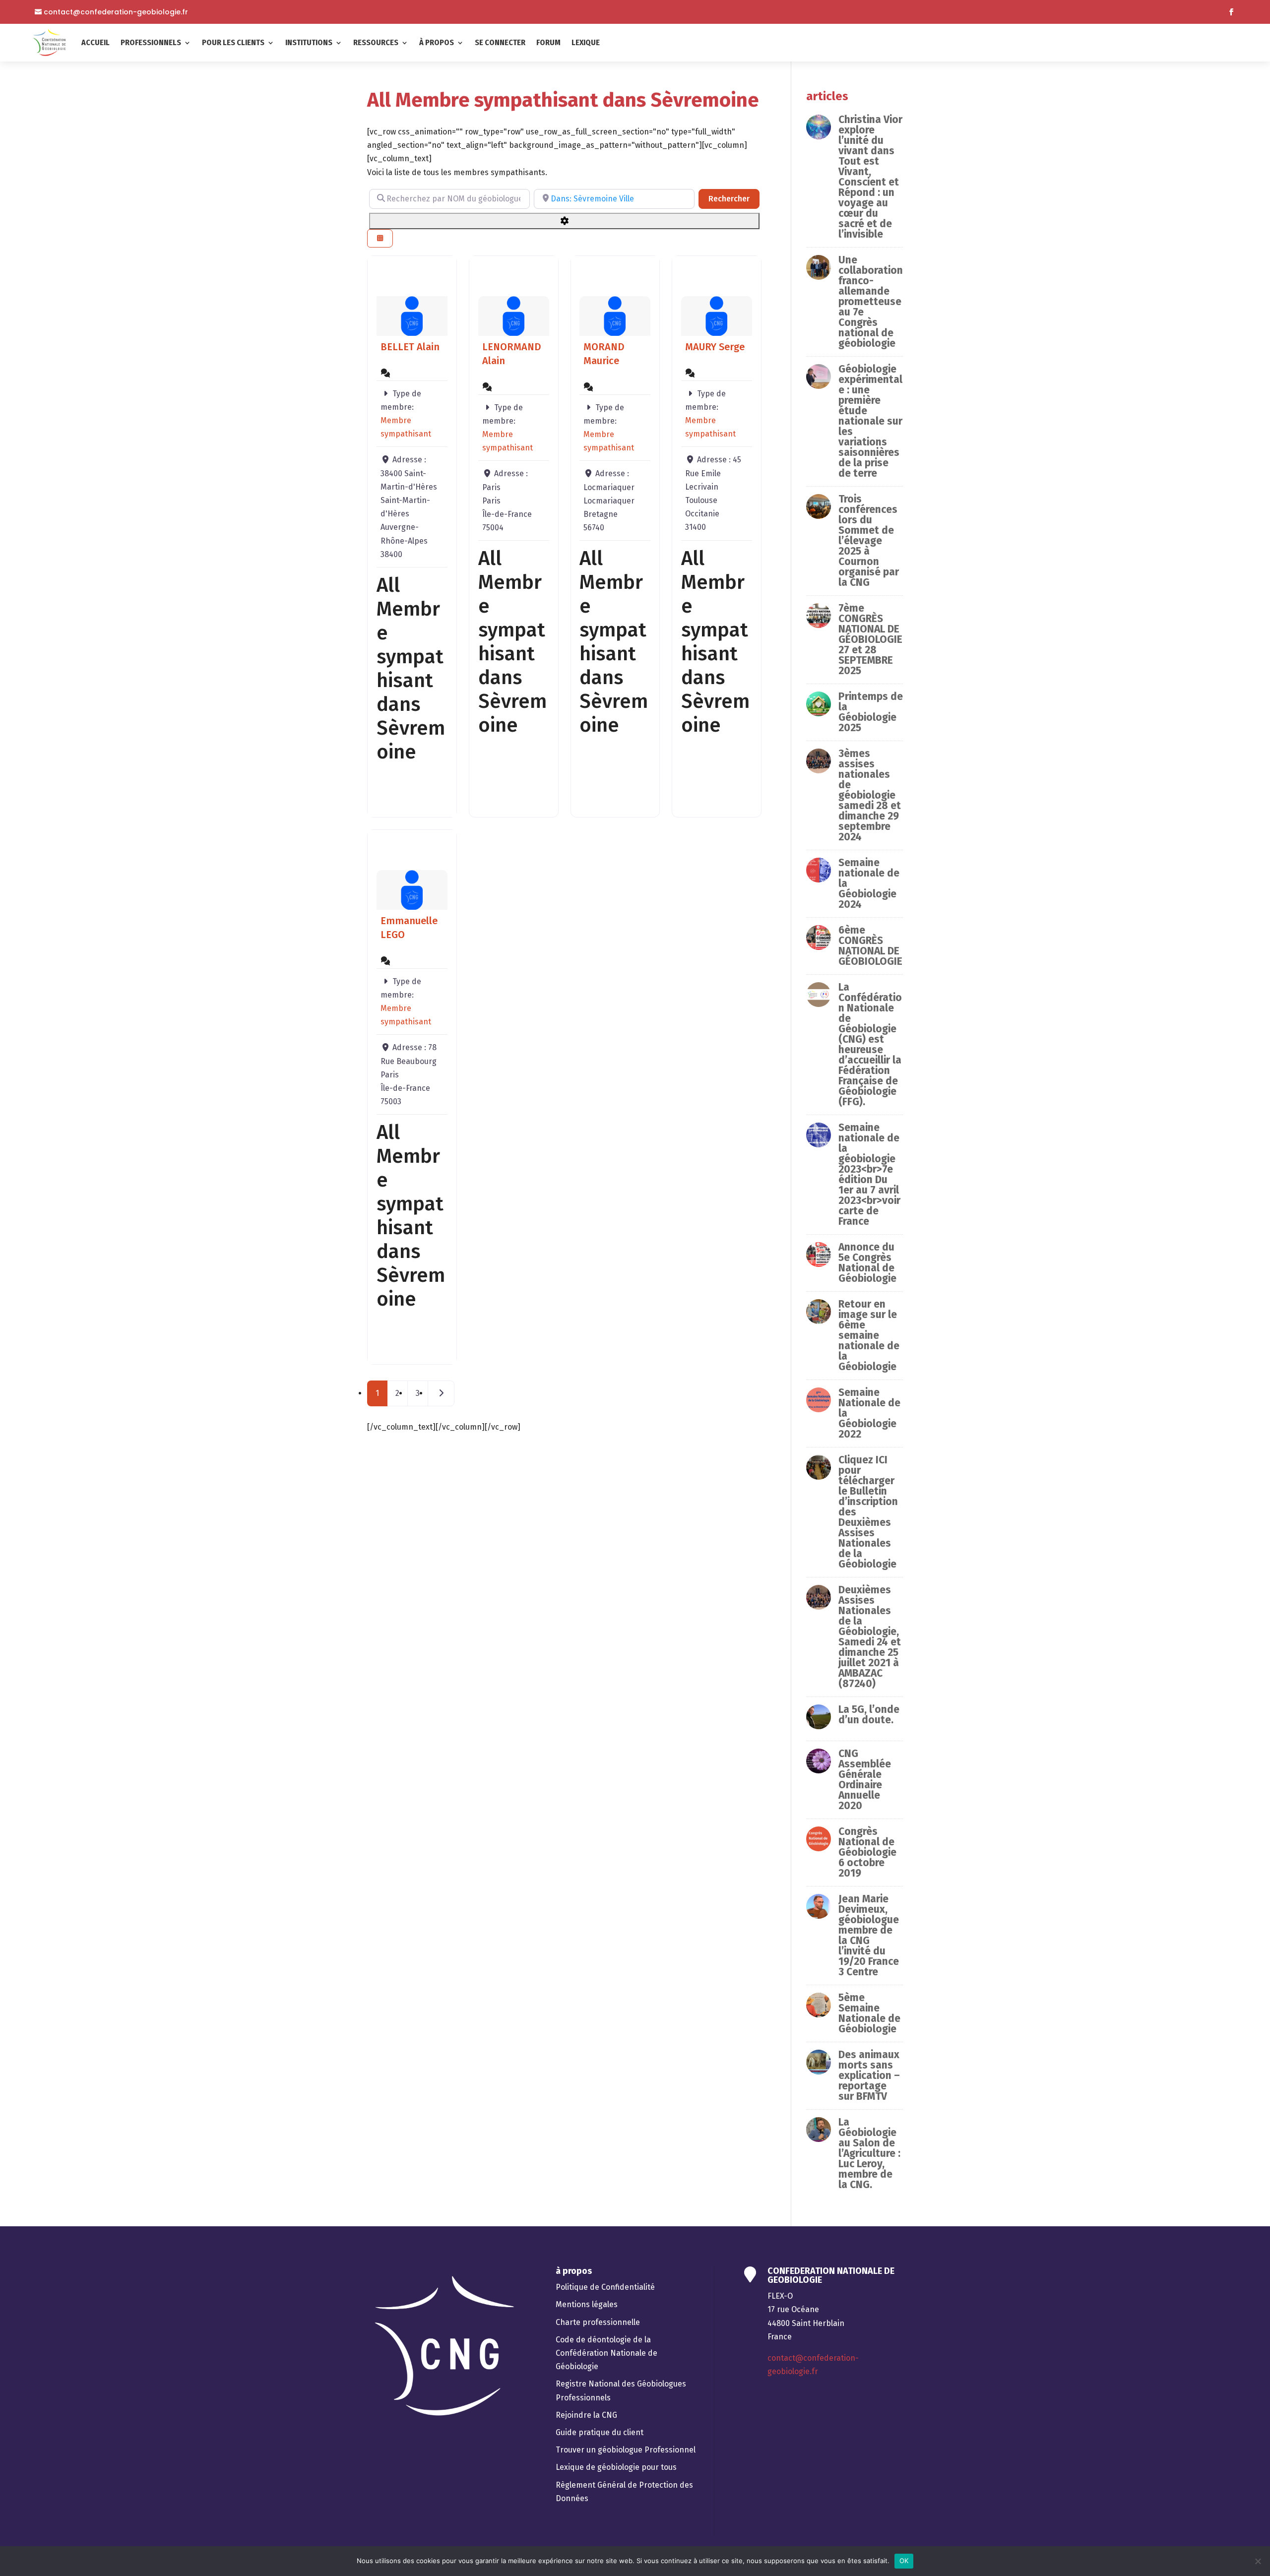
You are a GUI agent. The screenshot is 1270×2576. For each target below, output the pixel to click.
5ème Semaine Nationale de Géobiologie (869, 2013)
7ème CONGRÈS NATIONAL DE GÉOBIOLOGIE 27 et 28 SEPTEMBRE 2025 (870, 639)
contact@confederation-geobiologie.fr (116, 12)
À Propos (437, 42)
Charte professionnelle (598, 2322)
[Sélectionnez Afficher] (380, 238)
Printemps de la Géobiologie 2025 (871, 712)
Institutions (309, 42)
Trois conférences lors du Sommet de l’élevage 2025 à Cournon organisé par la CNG (869, 541)
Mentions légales (587, 2304)
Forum (548, 42)
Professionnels (151, 42)
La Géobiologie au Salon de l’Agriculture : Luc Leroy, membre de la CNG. (869, 2153)
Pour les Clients (233, 42)
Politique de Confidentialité (605, 2287)
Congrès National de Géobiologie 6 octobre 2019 (867, 1852)
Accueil (95, 42)
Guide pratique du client (600, 2432)
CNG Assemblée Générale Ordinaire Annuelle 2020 (865, 1780)
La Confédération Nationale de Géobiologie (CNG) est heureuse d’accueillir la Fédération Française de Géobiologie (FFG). (870, 1044)
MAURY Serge (715, 347)
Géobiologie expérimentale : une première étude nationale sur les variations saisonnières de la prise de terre (870, 421)
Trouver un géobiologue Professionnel (626, 2450)
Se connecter (500, 42)
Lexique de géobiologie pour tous (616, 2467)
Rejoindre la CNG (586, 2415)
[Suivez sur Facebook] (1231, 12)
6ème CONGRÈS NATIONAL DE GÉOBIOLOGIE (870, 946)
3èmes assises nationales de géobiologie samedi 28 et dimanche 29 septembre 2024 (870, 795)
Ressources (376, 42)
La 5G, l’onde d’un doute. (869, 1715)
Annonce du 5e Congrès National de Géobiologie (867, 1263)
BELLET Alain (410, 347)
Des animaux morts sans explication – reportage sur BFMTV (869, 2075)
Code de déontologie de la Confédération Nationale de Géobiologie (606, 2353)
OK (904, 2561)
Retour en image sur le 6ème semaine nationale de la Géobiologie (869, 1335)
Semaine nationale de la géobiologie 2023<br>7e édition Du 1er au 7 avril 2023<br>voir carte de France (869, 1174)
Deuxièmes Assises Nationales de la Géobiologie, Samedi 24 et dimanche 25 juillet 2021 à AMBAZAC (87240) (870, 1637)
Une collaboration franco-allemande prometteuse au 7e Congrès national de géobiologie (871, 302)
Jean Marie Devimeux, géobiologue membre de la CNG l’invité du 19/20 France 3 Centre (869, 1935)
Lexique (586, 42)
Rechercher (734, 198)
